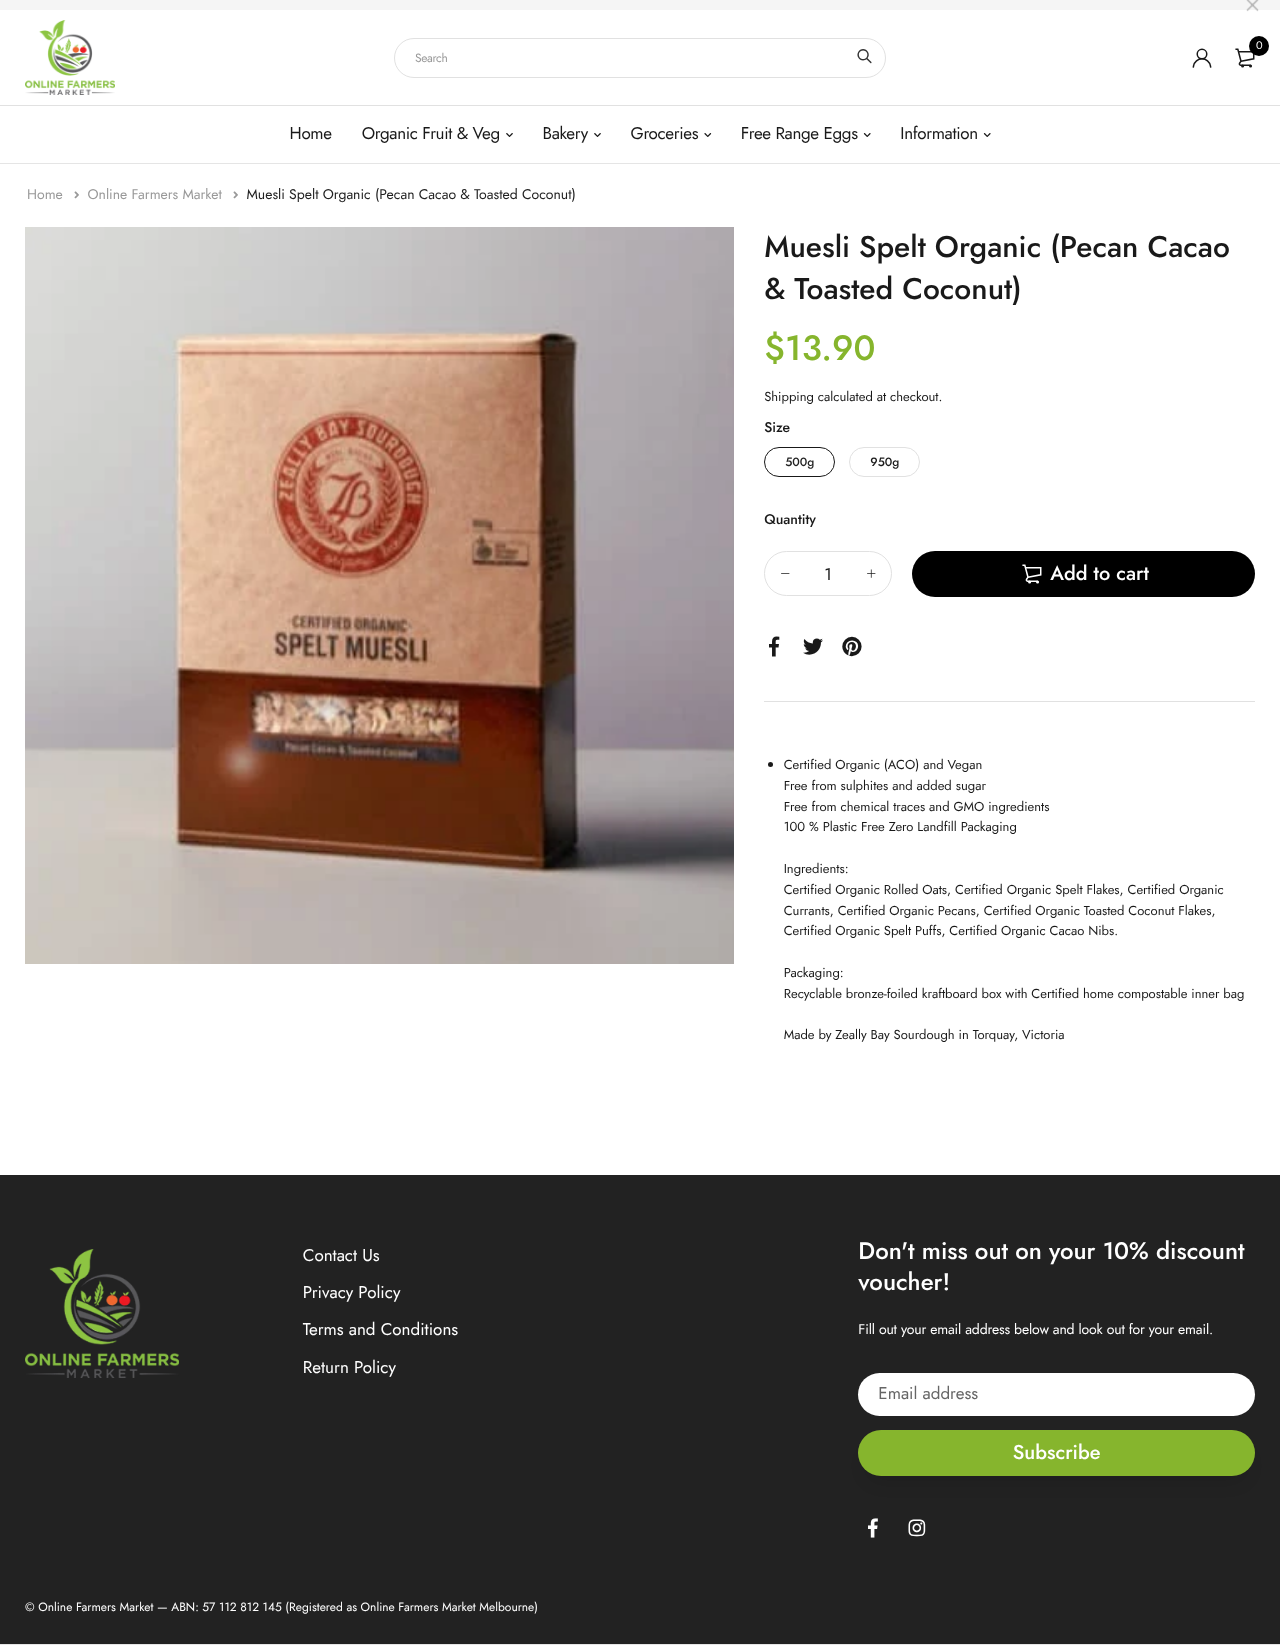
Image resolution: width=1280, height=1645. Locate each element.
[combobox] (640, 58)
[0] (1245, 58)
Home (311, 134)
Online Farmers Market (156, 195)
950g (884, 462)
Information (938, 134)
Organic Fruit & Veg (431, 134)
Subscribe (1057, 1452)
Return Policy (349, 1368)
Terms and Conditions (380, 1330)
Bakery (565, 134)
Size (777, 428)
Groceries (665, 134)
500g (799, 462)
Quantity (790, 520)
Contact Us (341, 1256)
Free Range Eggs (799, 134)
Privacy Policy (352, 1293)
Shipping (789, 396)
